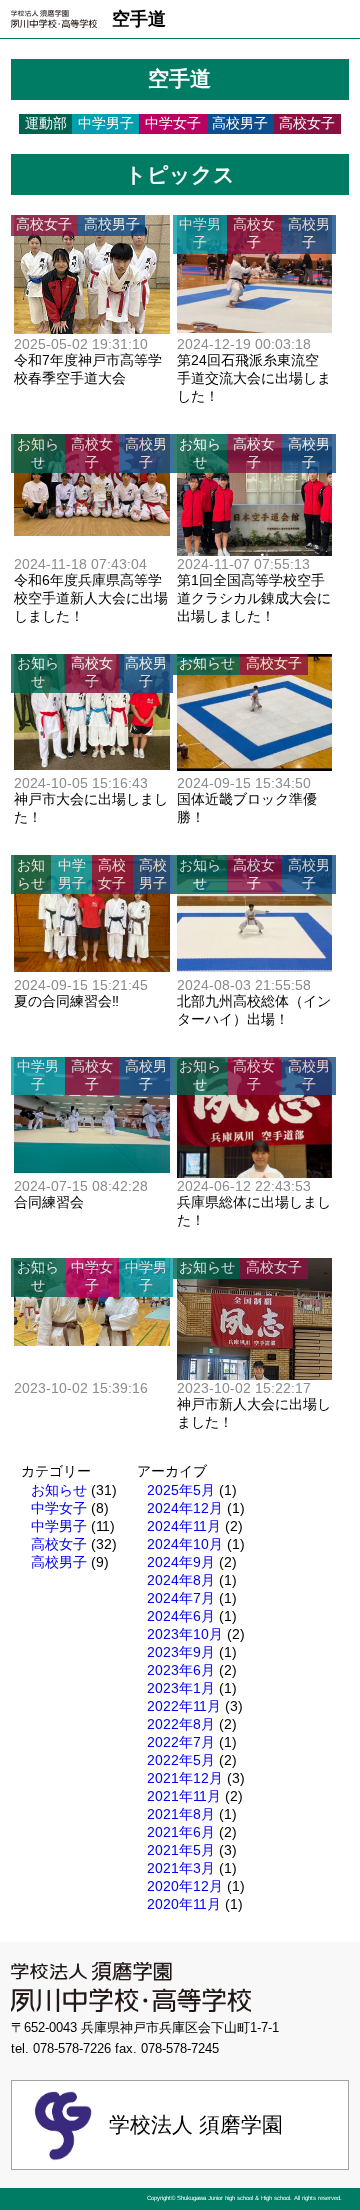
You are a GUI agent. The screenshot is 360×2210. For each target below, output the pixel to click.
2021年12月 (185, 1778)
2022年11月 (184, 1706)
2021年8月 (181, 1814)
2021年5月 (181, 1850)
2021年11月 (184, 1796)
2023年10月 (185, 1634)
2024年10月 (185, 1544)
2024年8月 (181, 1580)
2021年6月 (181, 1832)
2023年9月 (181, 1652)
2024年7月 (181, 1598)
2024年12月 (185, 1508)
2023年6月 (181, 1670)
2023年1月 (181, 1688)
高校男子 (59, 1562)
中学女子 (59, 1508)
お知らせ (59, 1490)
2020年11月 (184, 1904)
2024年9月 (181, 1562)
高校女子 (59, 1544)
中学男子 (59, 1526)
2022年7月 (181, 1742)
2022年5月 (181, 1760)
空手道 (139, 19)
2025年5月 (181, 1490)
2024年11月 (184, 1526)
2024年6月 (181, 1616)
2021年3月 (181, 1868)
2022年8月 (181, 1724)
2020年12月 (185, 1886)
